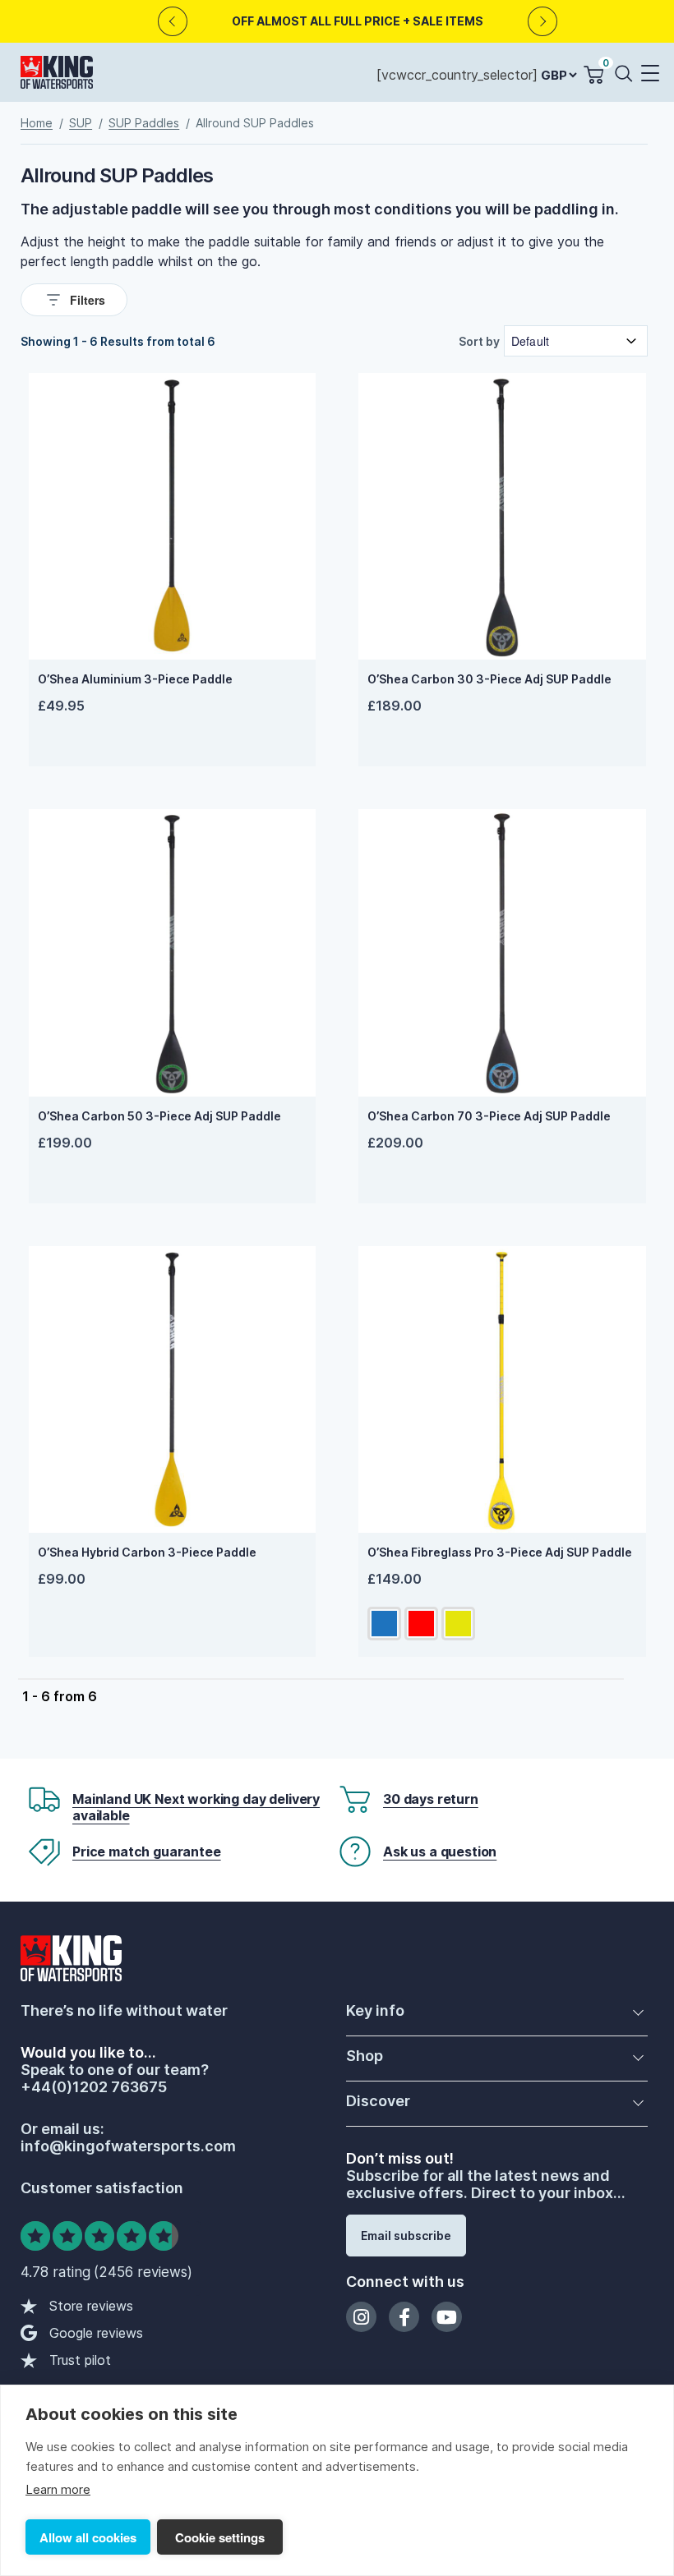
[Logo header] (57, 76)
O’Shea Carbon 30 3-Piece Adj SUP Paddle (489, 679)
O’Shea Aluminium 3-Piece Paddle (135, 679)
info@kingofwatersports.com (128, 2146)
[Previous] (173, 22)
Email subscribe (406, 2236)
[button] (649, 74)
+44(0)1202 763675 (94, 2087)
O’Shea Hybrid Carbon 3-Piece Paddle (147, 1552)
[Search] (627, 73)
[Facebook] (404, 2317)
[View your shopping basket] (593, 75)
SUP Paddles (144, 123)
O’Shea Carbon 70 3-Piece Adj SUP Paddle (489, 1116)
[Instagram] (361, 2317)
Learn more (58, 2489)
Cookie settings (220, 2537)
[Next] (543, 22)
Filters (88, 300)
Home (37, 123)
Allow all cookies (88, 2537)
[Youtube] (447, 2317)
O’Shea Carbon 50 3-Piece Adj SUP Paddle (159, 1116)
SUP (81, 123)
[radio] (384, 1624)
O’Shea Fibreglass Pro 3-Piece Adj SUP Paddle (500, 1552)
